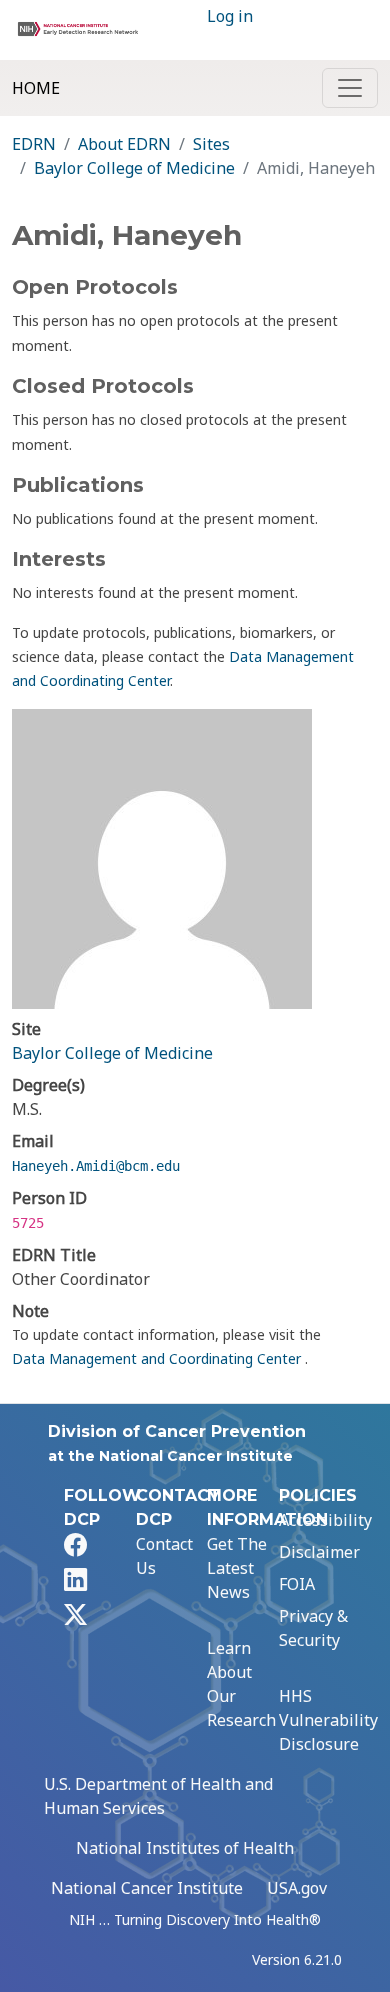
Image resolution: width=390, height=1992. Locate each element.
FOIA (297, 1584)
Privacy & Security (313, 1628)
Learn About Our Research (241, 1684)
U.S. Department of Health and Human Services (158, 1796)
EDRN (34, 144)
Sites (211, 144)
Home (36, 88)
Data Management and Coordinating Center (158, 1358)
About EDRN (124, 144)
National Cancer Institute (147, 1888)
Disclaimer (319, 1552)
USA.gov (297, 1888)
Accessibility (325, 1520)
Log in (230, 16)
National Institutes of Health (185, 1848)
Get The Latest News (237, 1568)
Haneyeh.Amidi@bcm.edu (96, 1166)
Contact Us (164, 1556)
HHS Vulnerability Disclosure (328, 1720)
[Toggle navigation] (350, 88)
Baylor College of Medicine (134, 168)
